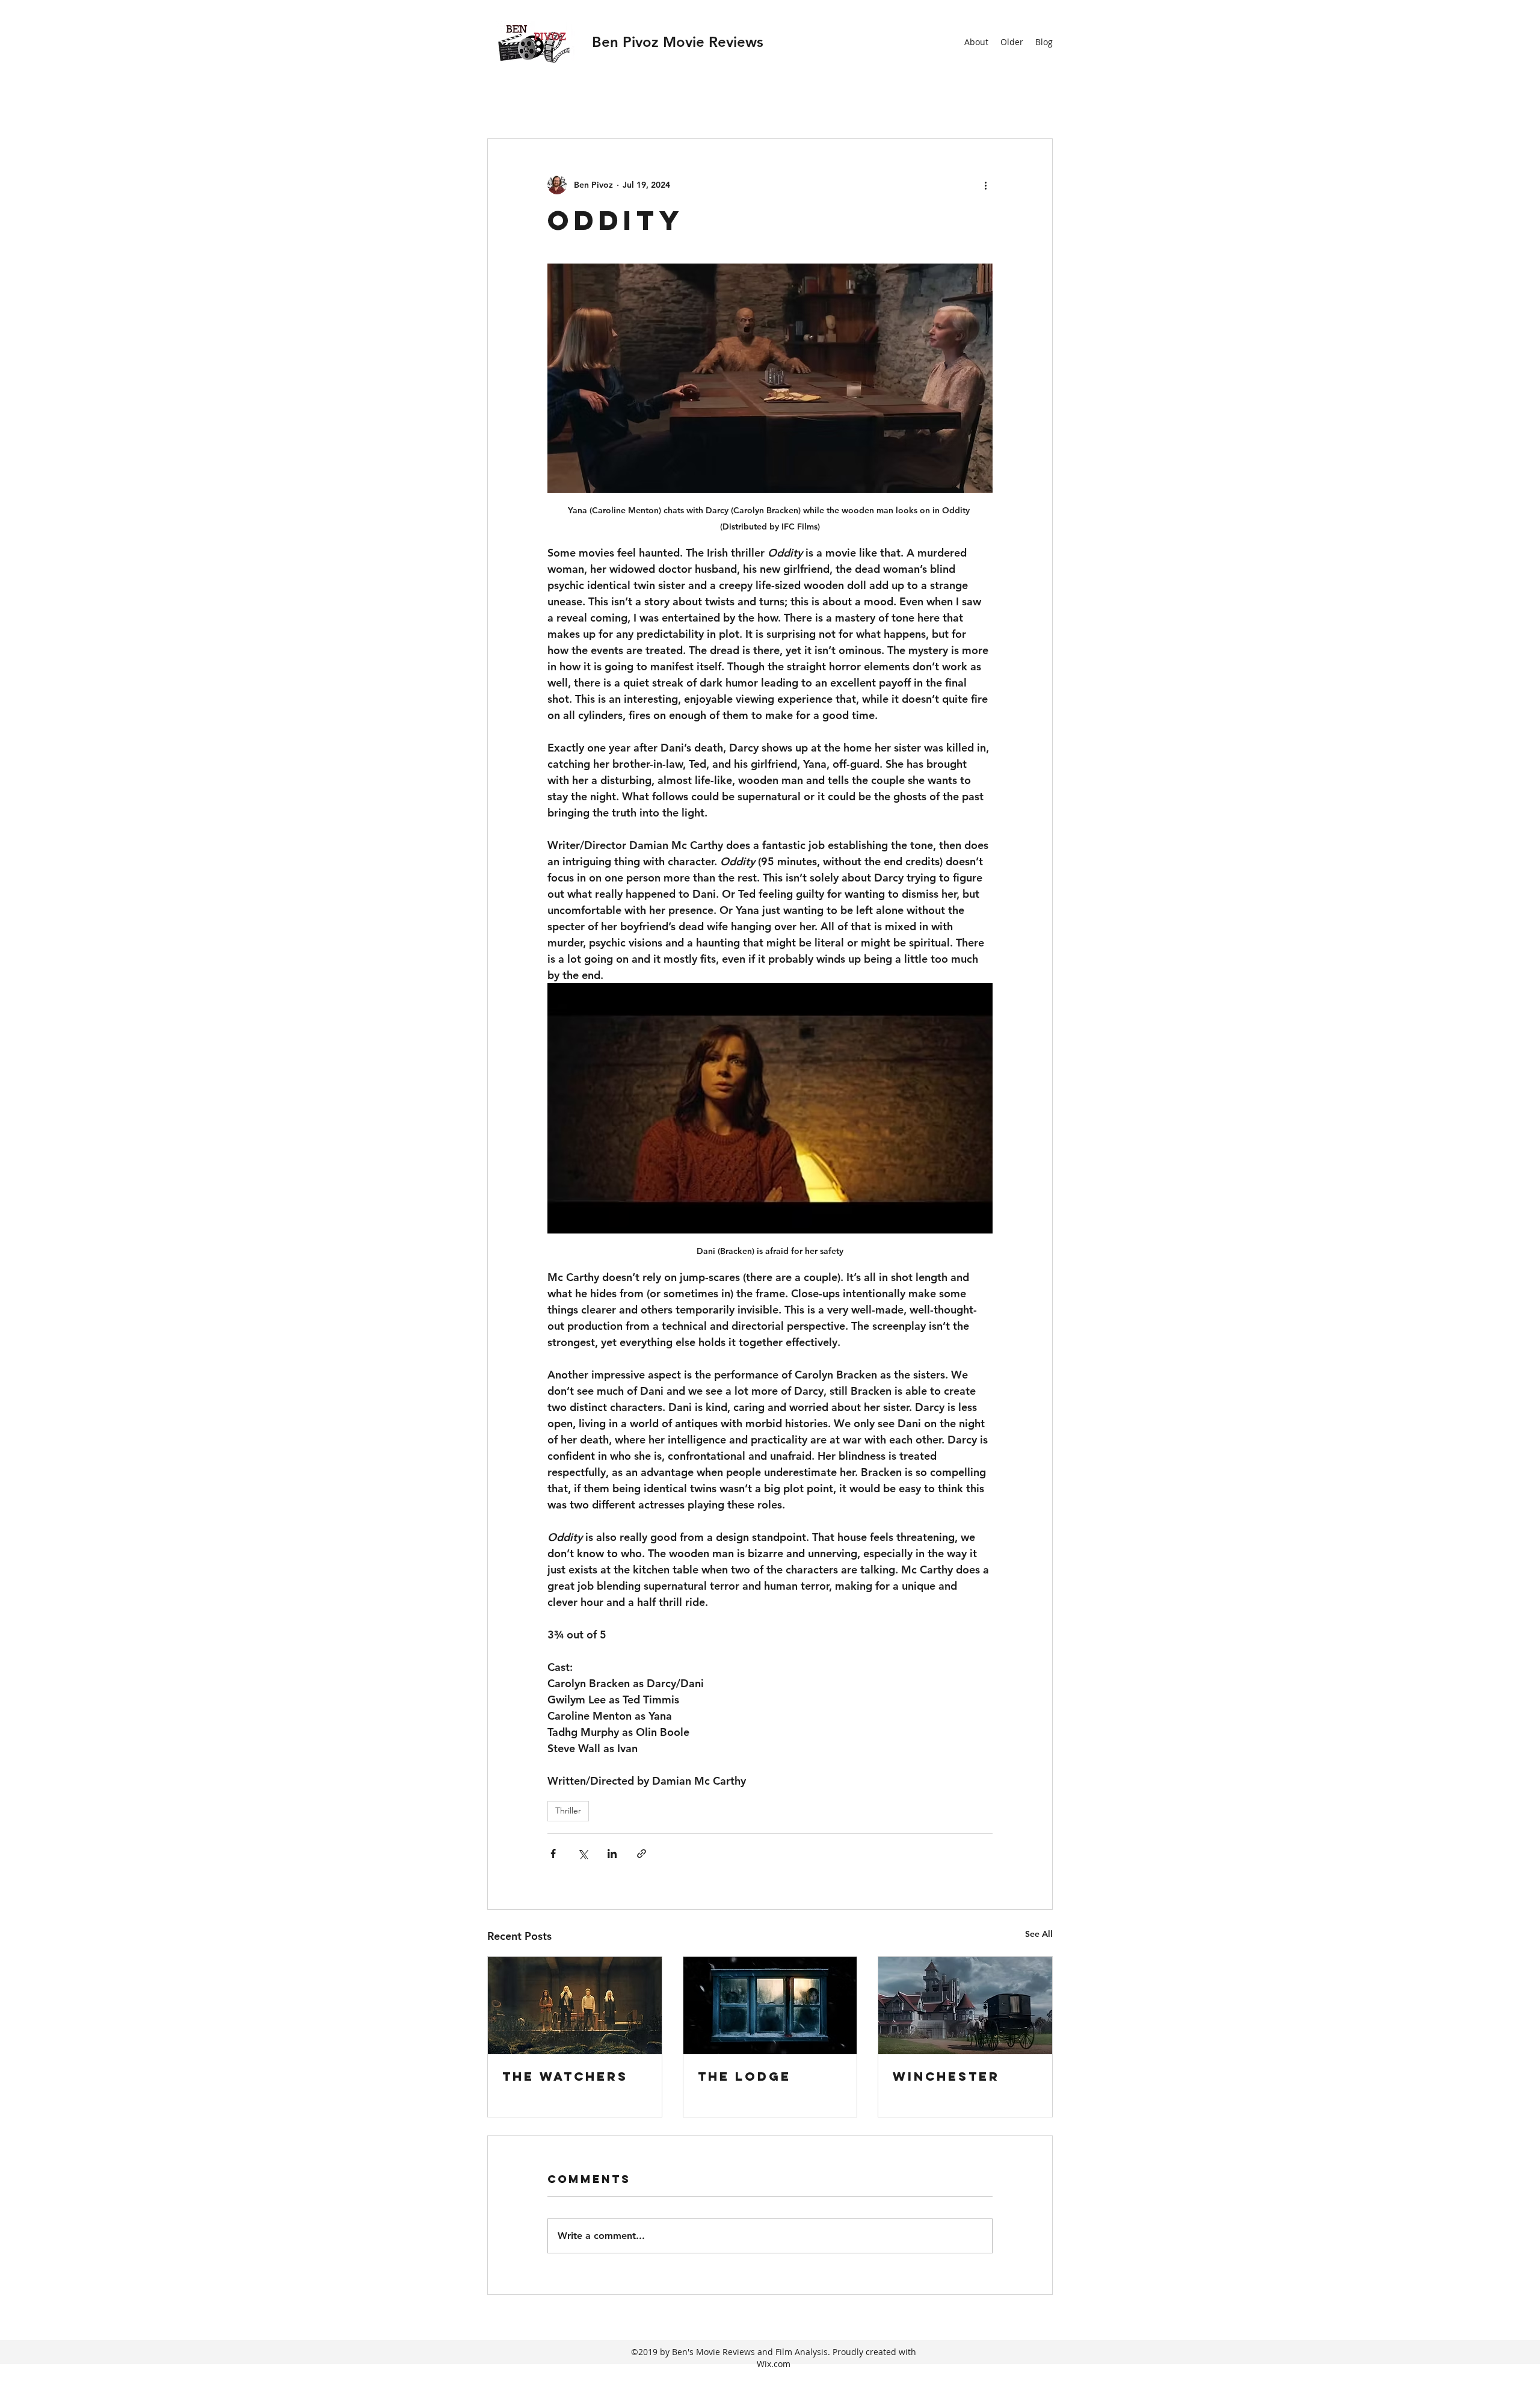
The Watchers (565, 2076)
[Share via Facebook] (553, 1854)
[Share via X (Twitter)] (583, 1854)
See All (1039, 1934)
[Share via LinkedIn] (612, 1854)
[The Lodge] (770, 2005)
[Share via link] (642, 1854)
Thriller (568, 1811)
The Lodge (744, 2076)
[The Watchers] (575, 2005)
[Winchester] (965, 2005)
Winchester (946, 2076)
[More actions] (985, 185)
